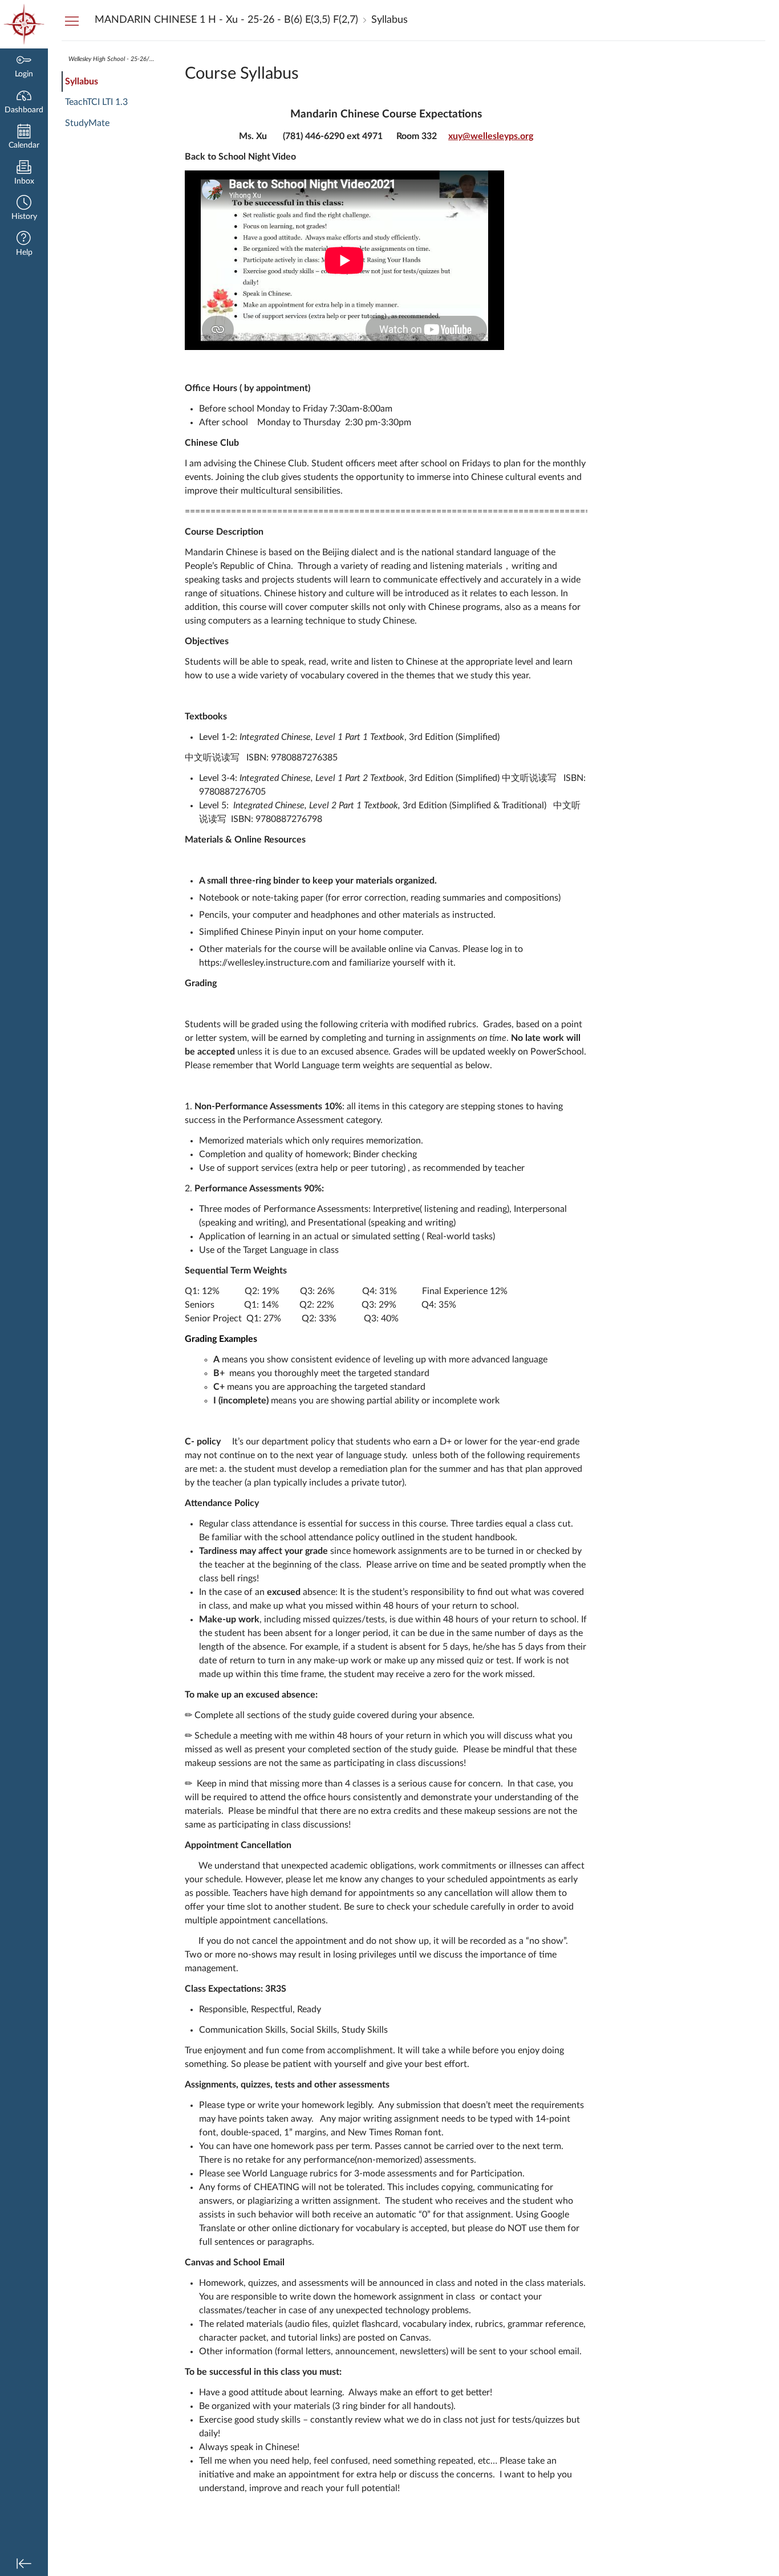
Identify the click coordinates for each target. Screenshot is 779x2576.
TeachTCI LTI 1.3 (96, 102)
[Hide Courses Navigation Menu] (72, 21)
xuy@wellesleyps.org (491, 136)
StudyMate (87, 123)
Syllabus (82, 82)
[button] (24, 209)
